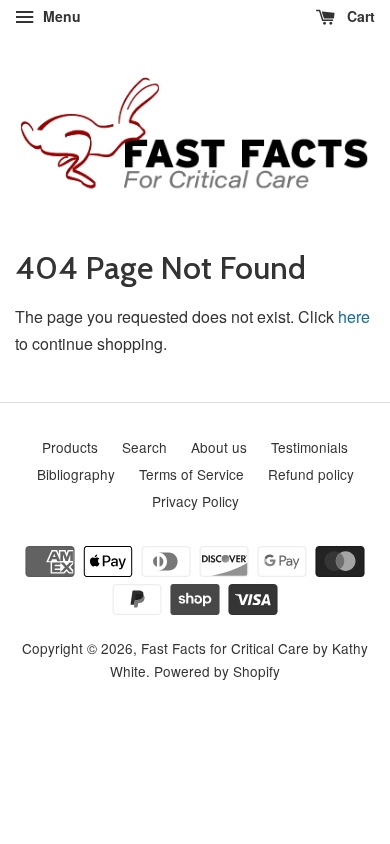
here (354, 316)
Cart (359, 16)
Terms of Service (191, 474)
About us (219, 447)
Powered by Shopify (217, 671)
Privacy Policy (195, 501)
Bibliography (76, 474)
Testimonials (309, 447)
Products (70, 447)
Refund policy (311, 474)
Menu (60, 16)
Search (144, 447)
